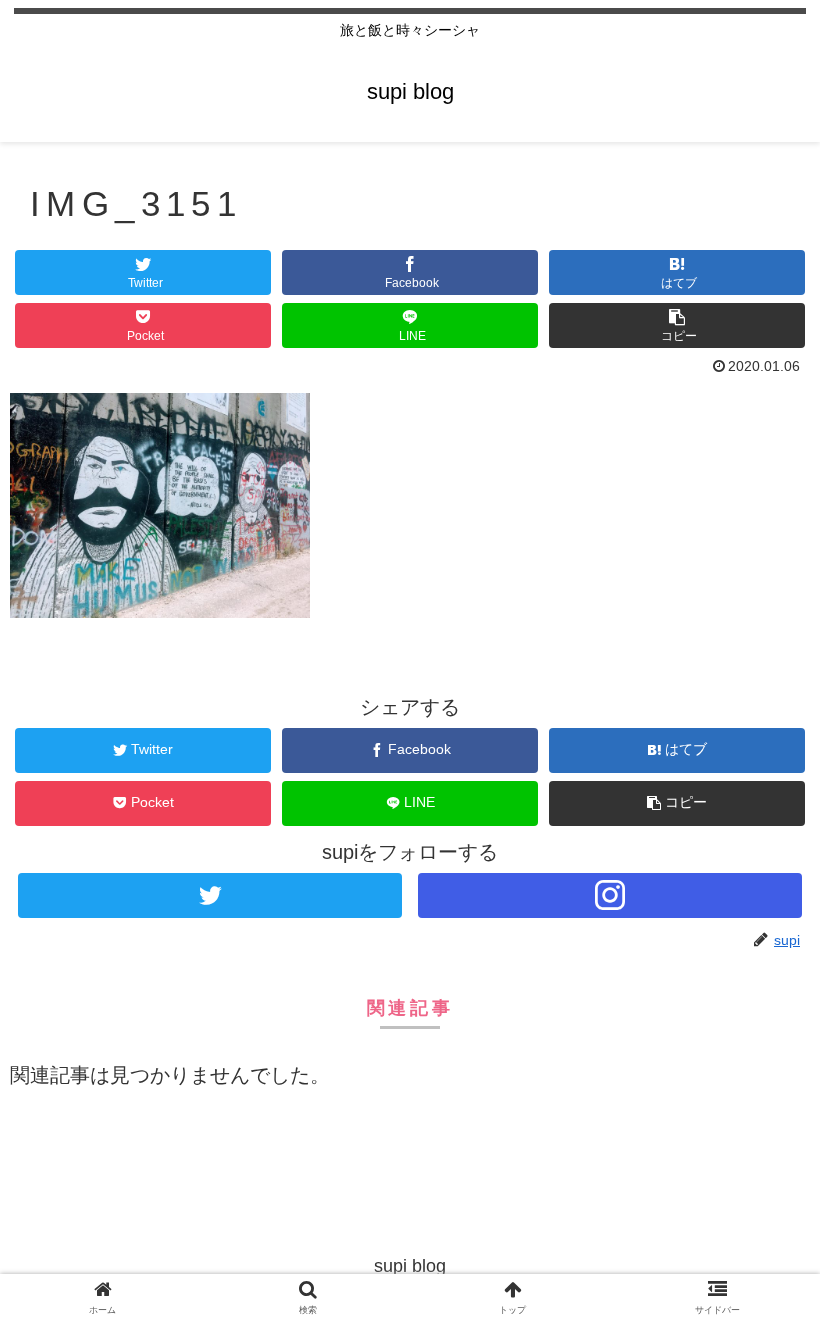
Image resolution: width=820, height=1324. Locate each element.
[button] (677, 325)
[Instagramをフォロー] (610, 895)
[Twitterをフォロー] (210, 895)
